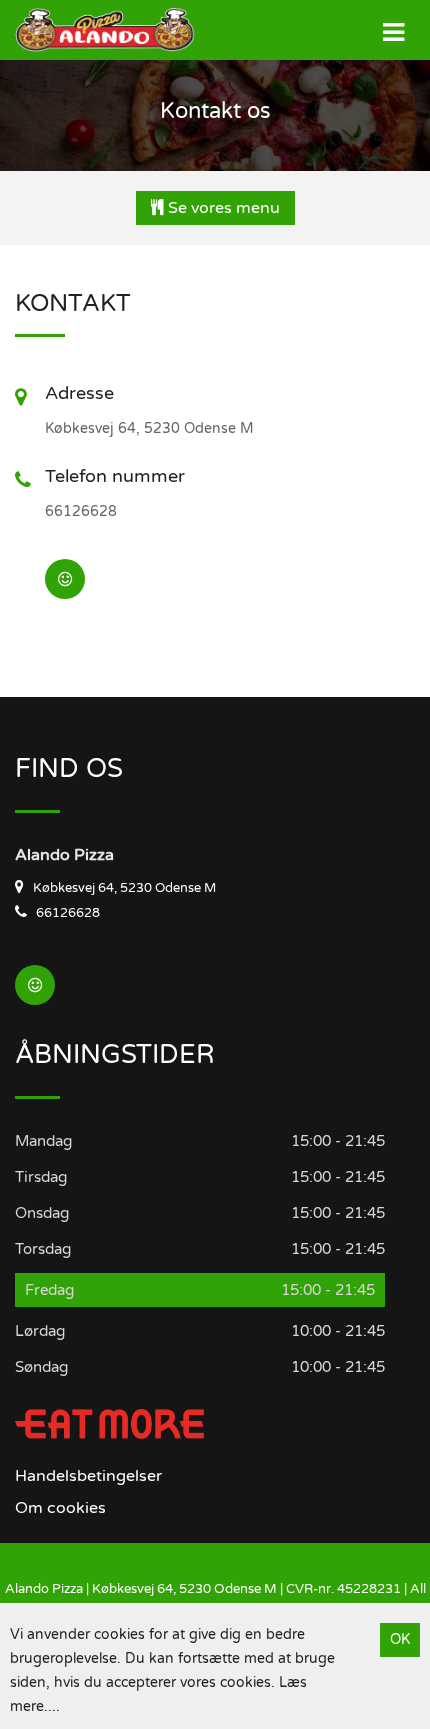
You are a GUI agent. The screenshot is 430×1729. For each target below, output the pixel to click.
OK (400, 1639)
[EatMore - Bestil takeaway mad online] (109, 1423)
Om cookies (60, 1508)
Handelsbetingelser (88, 1476)
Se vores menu (222, 208)
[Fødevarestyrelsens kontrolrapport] (65, 579)
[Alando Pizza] (90, 29)
